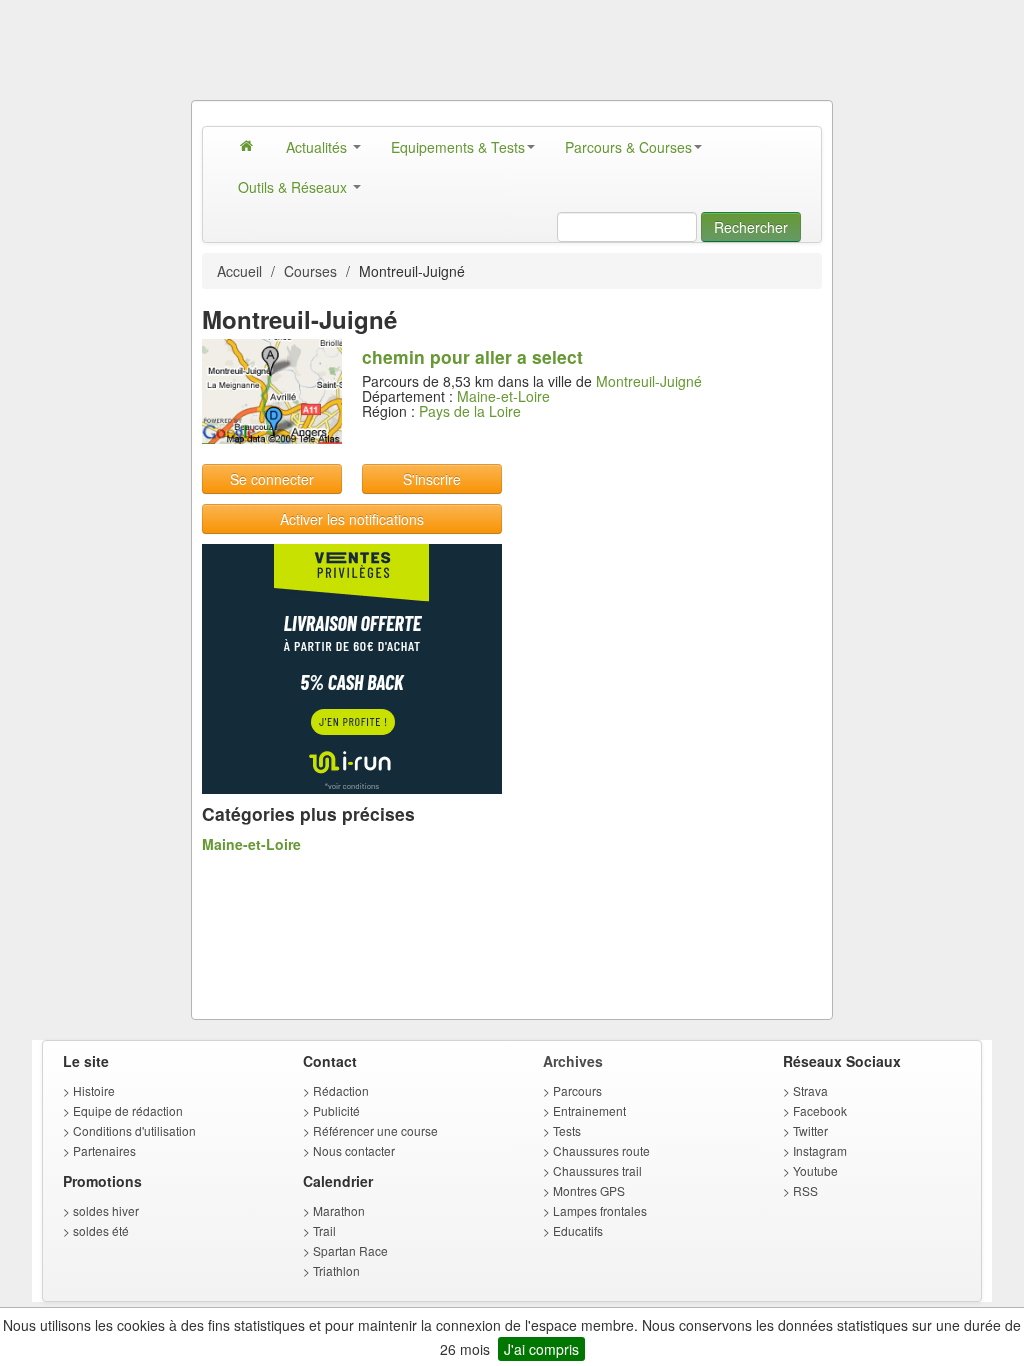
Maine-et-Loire (503, 396)
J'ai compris (541, 1349)
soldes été (101, 1230)
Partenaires (104, 1150)
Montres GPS (589, 1190)
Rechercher (751, 227)
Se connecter (272, 479)
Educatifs (578, 1230)
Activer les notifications (352, 519)
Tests (567, 1130)
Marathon (339, 1210)
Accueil (239, 271)
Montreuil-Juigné (649, 381)
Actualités (318, 147)
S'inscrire (432, 479)
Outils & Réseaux (294, 187)
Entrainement (589, 1110)
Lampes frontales (600, 1210)
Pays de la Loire (470, 411)
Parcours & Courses (628, 147)
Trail (324, 1230)
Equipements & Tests (458, 147)
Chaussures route (601, 1150)
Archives (573, 1061)
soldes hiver (106, 1210)
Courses (310, 271)
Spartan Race (350, 1250)
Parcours (577, 1090)
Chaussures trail (597, 1170)
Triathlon (336, 1270)
